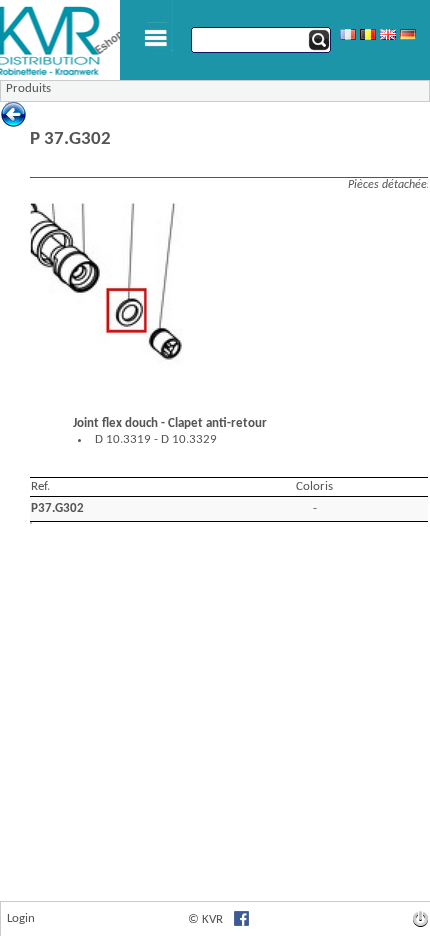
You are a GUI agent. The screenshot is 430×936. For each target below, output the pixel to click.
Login (21, 918)
